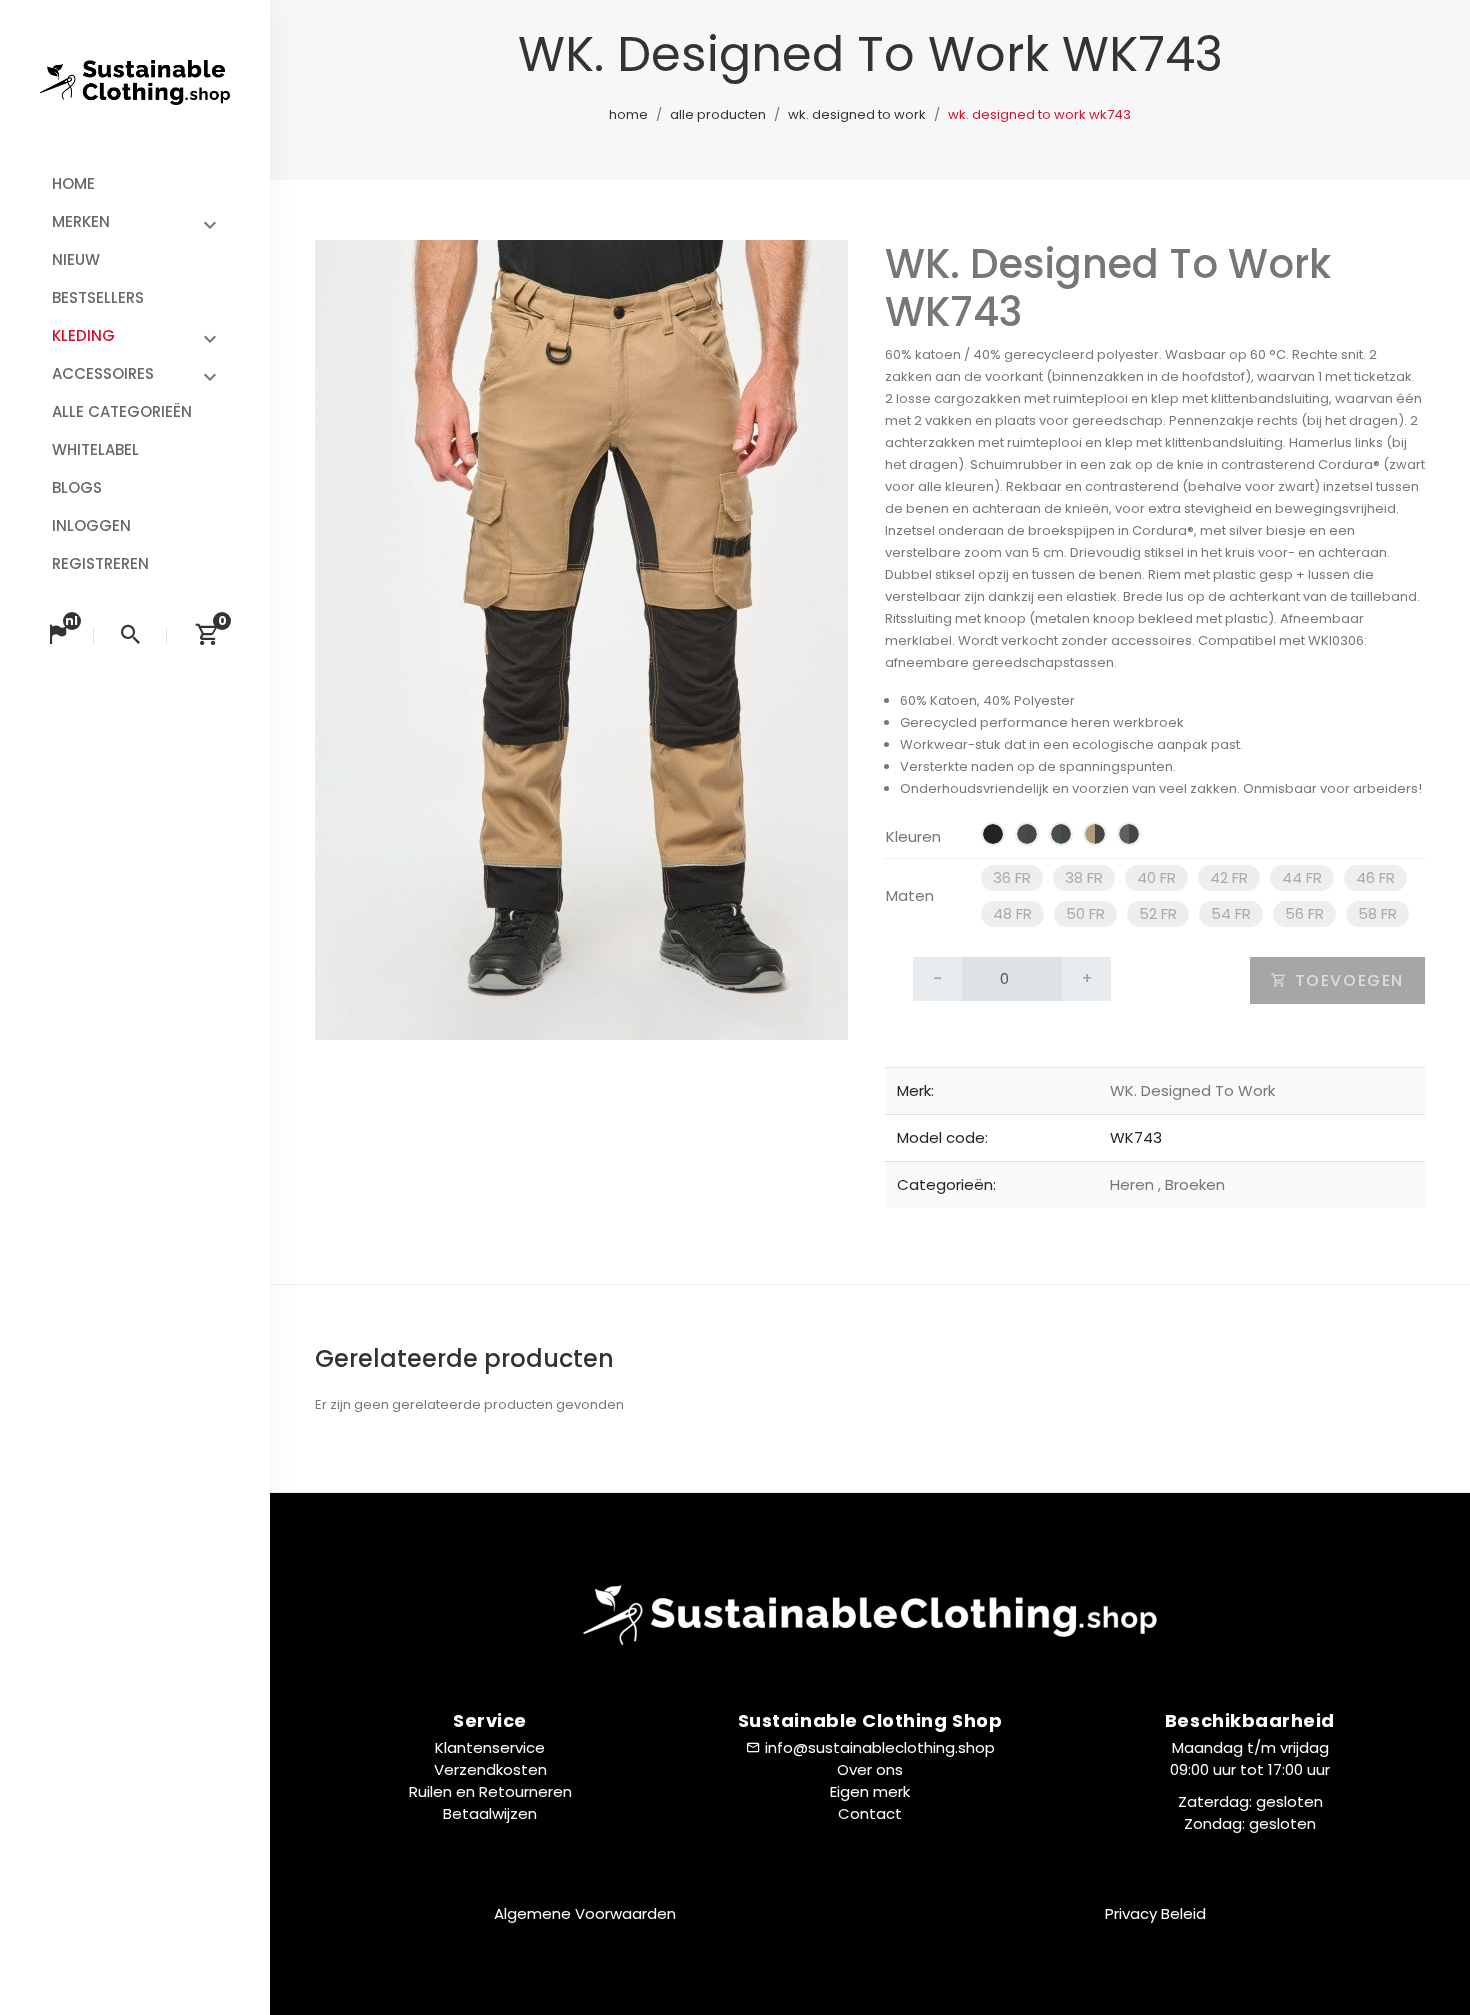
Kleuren (913, 836)
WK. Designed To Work (857, 114)
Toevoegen (1346, 980)
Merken (81, 221)
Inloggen (91, 525)
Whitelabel (95, 449)
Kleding (83, 335)
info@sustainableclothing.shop (880, 1747)
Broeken (1191, 1184)
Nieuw (76, 259)
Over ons (870, 1769)
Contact (870, 1813)
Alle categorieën (122, 411)
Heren (1134, 1184)
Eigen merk (870, 1791)
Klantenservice (490, 1747)
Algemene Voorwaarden (585, 1913)
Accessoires (103, 373)
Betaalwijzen (490, 1813)
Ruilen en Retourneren (490, 1791)
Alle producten (718, 114)
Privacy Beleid (1155, 1913)
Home (73, 183)
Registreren (100, 563)
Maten (910, 895)
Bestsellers (98, 297)
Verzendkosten (490, 1769)
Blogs (77, 487)
